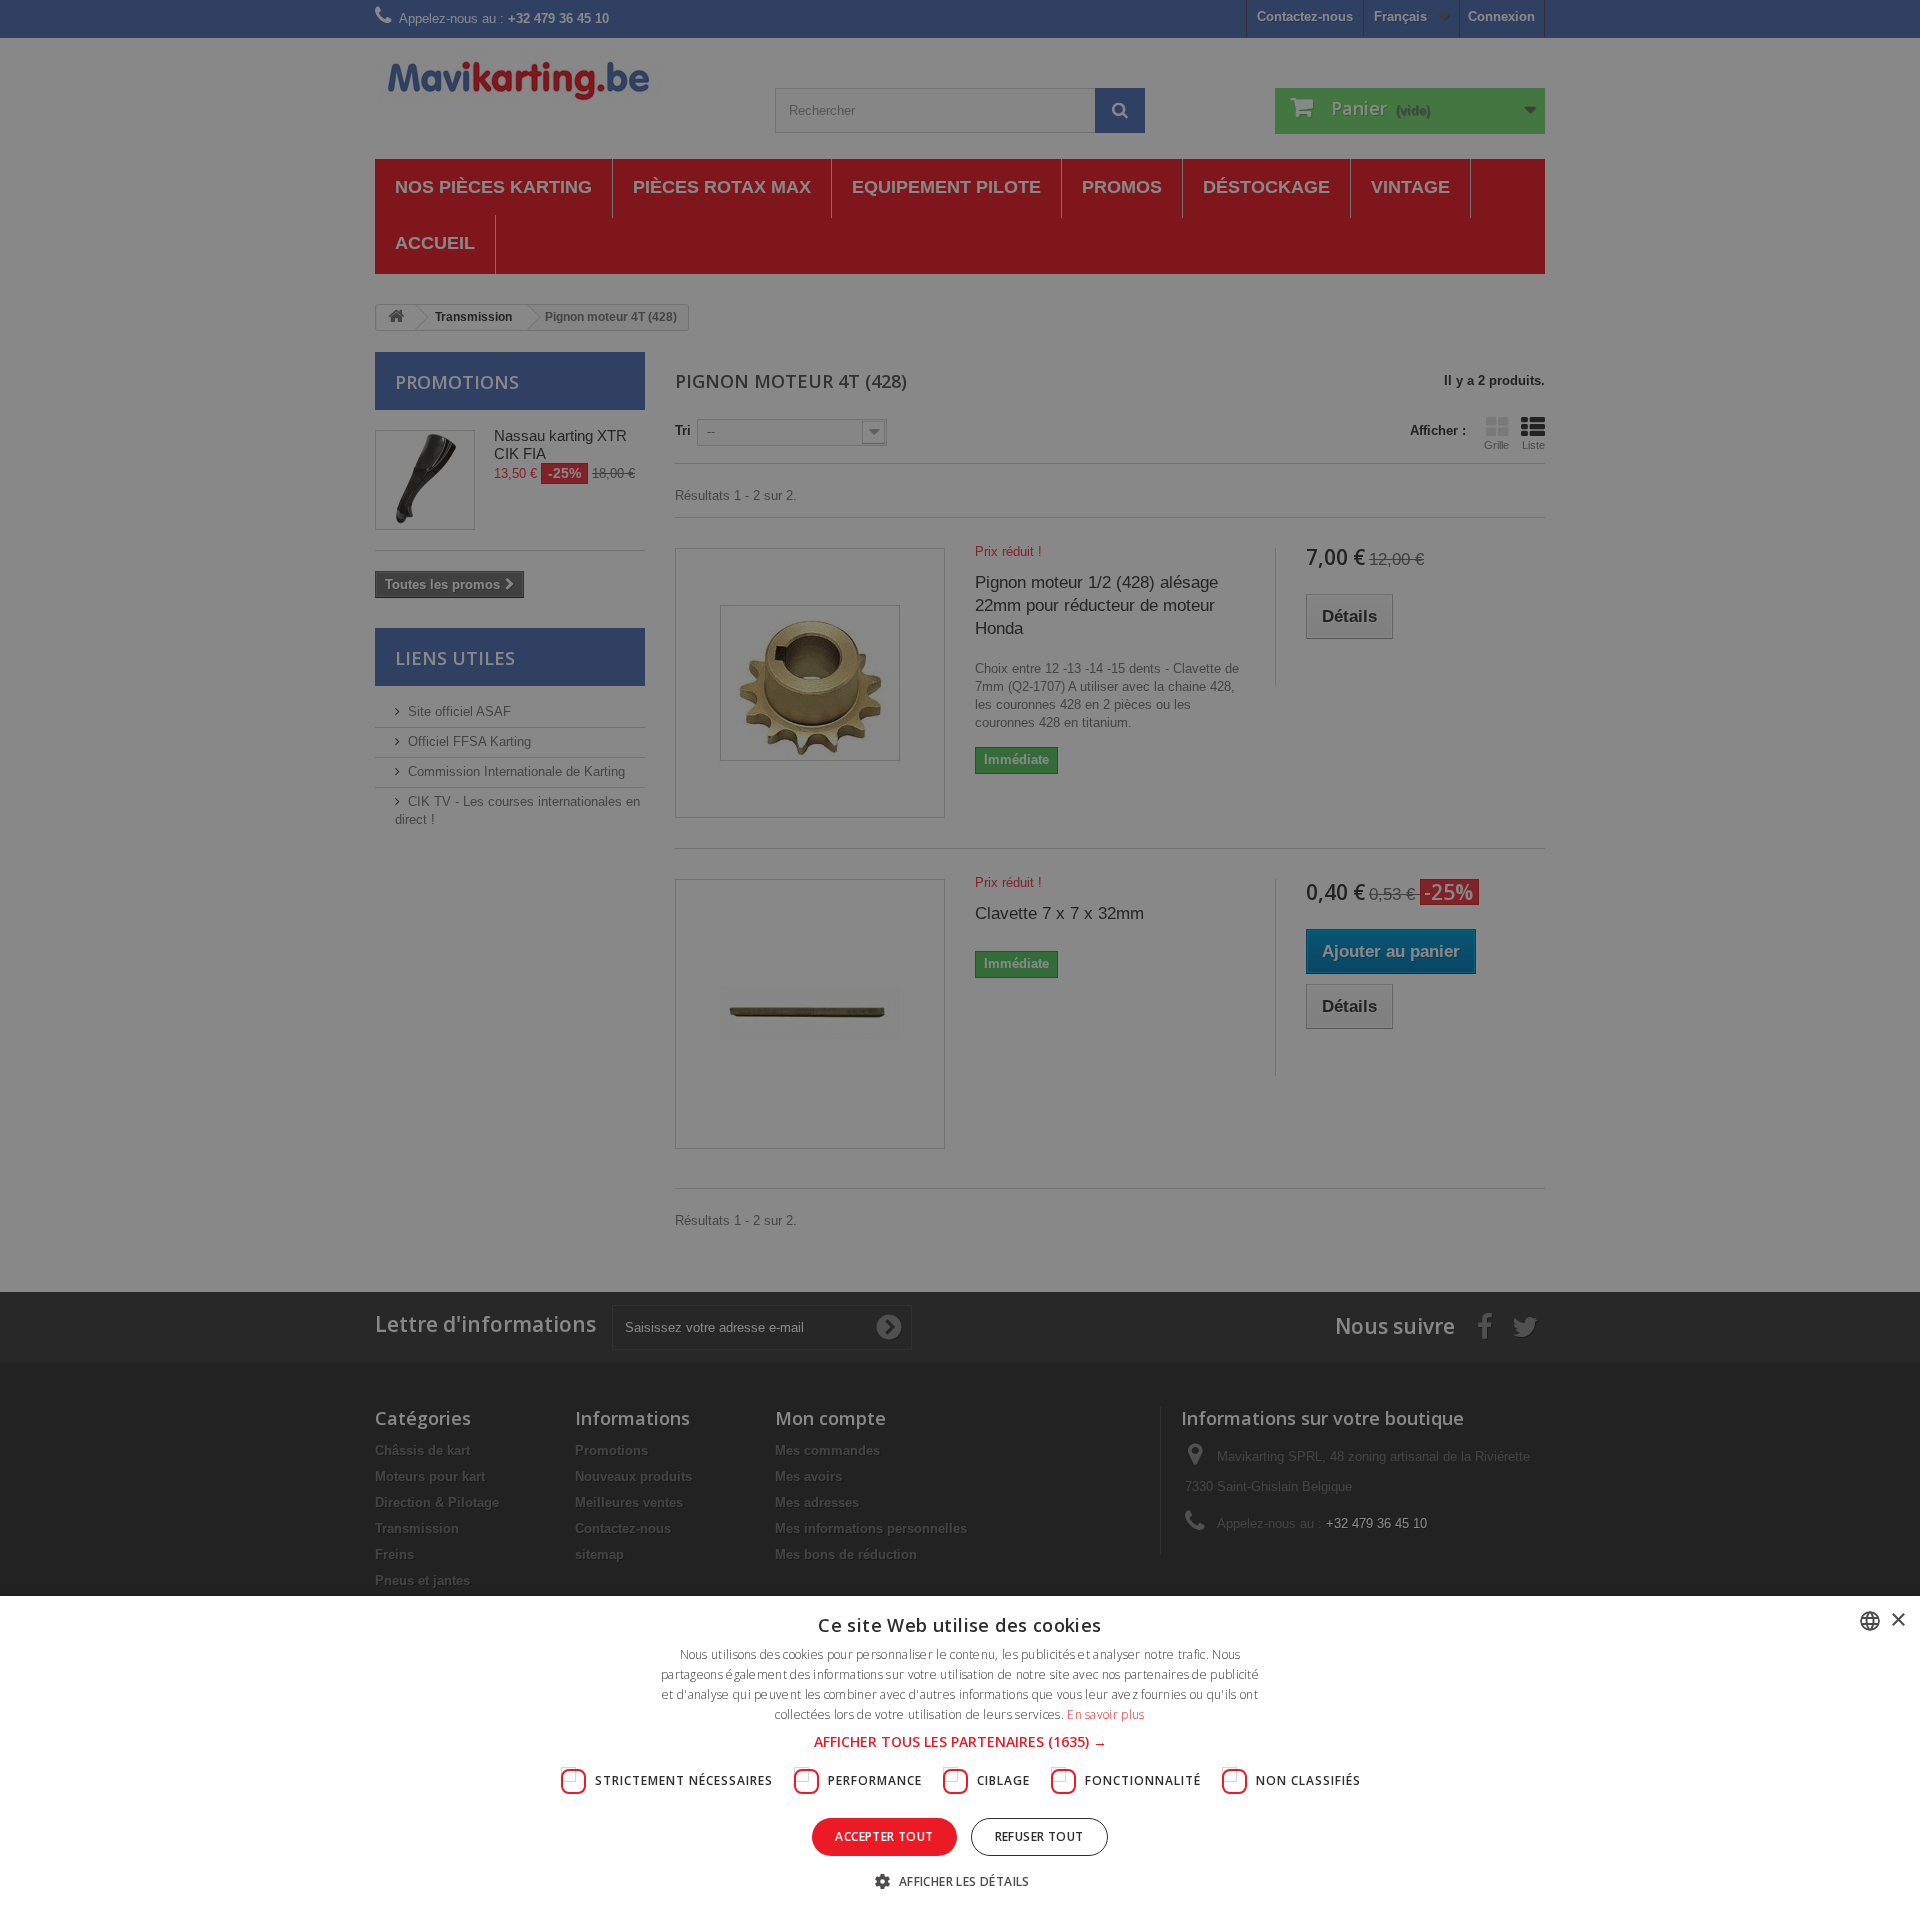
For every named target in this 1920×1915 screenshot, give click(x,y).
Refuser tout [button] (1039, 1836)
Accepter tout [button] (884, 1836)
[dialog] (960, 957)
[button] (960, 1742)
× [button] (1897, 1620)
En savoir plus (1105, 1714)
